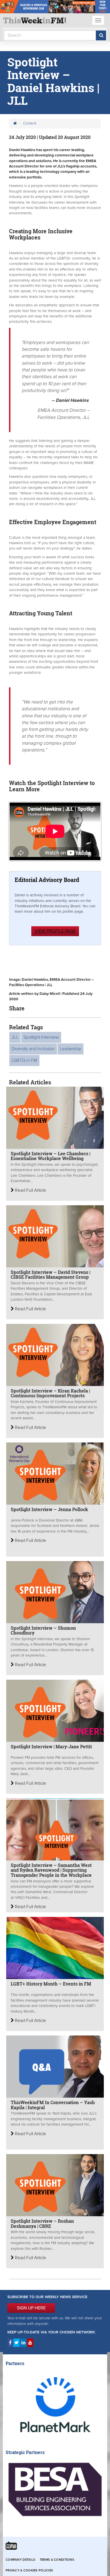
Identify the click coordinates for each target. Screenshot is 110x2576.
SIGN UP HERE (31, 2308)
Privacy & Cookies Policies (29, 2570)
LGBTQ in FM (24, 1060)
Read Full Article (30, 1190)
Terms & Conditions (57, 2560)
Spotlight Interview (41, 1037)
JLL (15, 1037)
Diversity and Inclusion (33, 1049)
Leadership (71, 1049)
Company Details (20, 2560)
